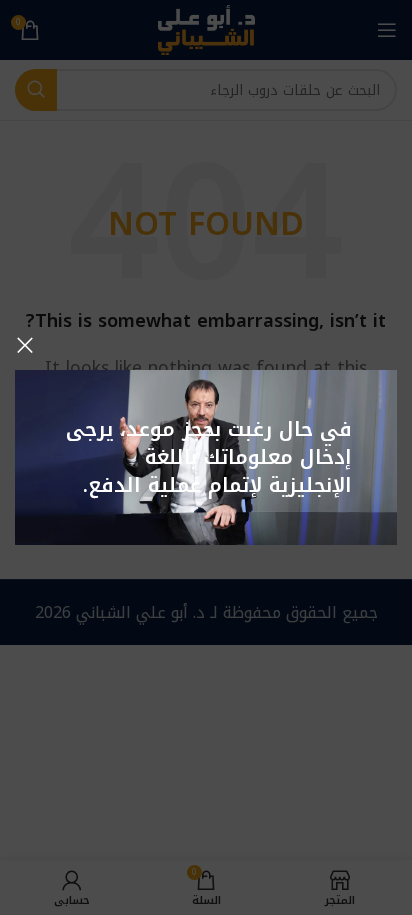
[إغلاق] (25, 345)
